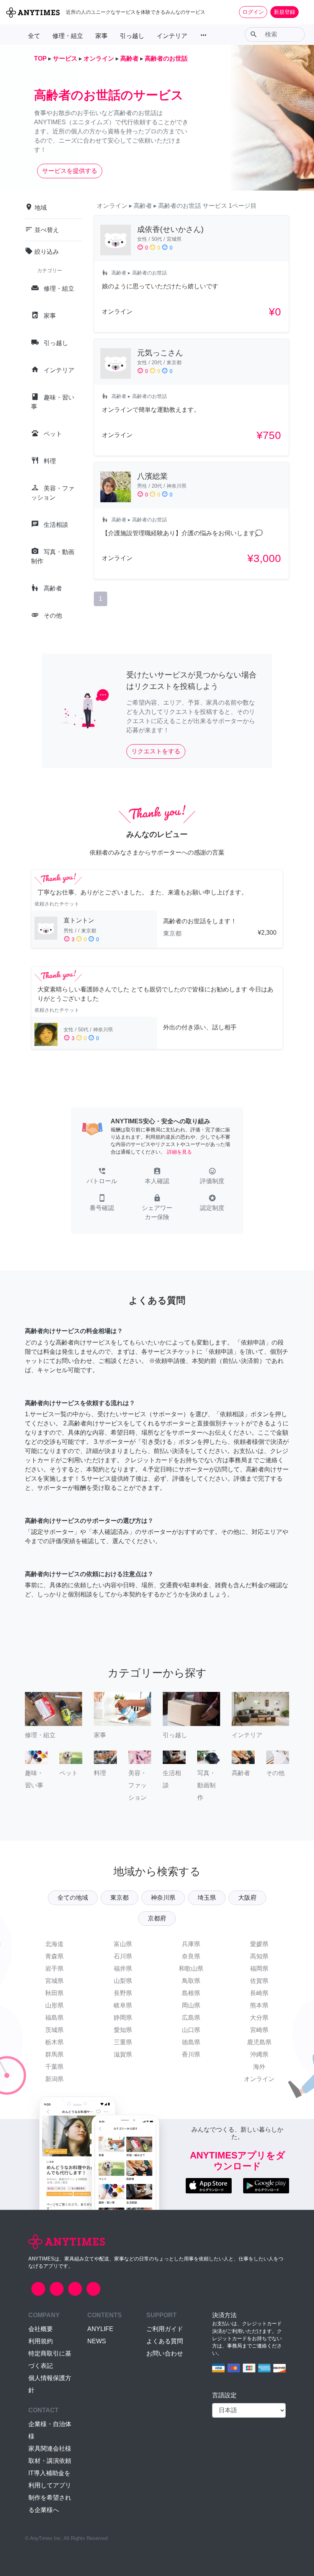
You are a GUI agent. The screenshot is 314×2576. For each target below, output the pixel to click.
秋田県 (54, 1993)
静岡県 (123, 2018)
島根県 (191, 1993)
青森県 (54, 1956)
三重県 (123, 2042)
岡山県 (191, 2005)
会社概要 (41, 2329)
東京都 (119, 1898)
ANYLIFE (100, 2329)
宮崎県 (259, 2030)
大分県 (259, 2018)
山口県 (191, 2030)
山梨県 (123, 1981)
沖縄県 (259, 2054)
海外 (259, 2067)
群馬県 (54, 2054)
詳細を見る (179, 1152)
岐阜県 (123, 2005)
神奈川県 (163, 1898)
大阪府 (247, 1898)
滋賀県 (123, 2054)
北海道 (54, 1944)
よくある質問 (165, 2341)
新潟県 (54, 2079)
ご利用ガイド (165, 2329)
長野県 (123, 1993)
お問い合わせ (165, 2353)
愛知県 (123, 2030)
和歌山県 (191, 1969)
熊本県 (259, 2005)
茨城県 (54, 2030)
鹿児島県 (259, 2042)
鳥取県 (191, 1981)
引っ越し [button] (132, 36)
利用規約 (41, 2341)
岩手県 (54, 1969)
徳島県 (191, 2042)
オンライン (259, 2079)
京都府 (157, 1918)
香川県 (191, 2054)
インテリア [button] (172, 36)
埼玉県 (207, 1898)
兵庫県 (191, 1944)
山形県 (54, 2005)
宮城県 (54, 1981)
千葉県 (54, 2067)
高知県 (259, 1956)
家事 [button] (101, 36)
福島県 (54, 2018)
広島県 (191, 2018)
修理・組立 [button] (68, 36)
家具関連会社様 (50, 2449)
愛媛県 (259, 1944)
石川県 (123, 1956)
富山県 (123, 1944)
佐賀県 (259, 1981)
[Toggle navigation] (303, 12)
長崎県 (259, 1993)
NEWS (97, 2341)
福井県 (123, 1969)
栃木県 (54, 2042)
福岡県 (259, 1969)
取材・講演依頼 (50, 2461)
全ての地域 (73, 1898)
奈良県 (191, 1956)
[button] (102, 1177)
